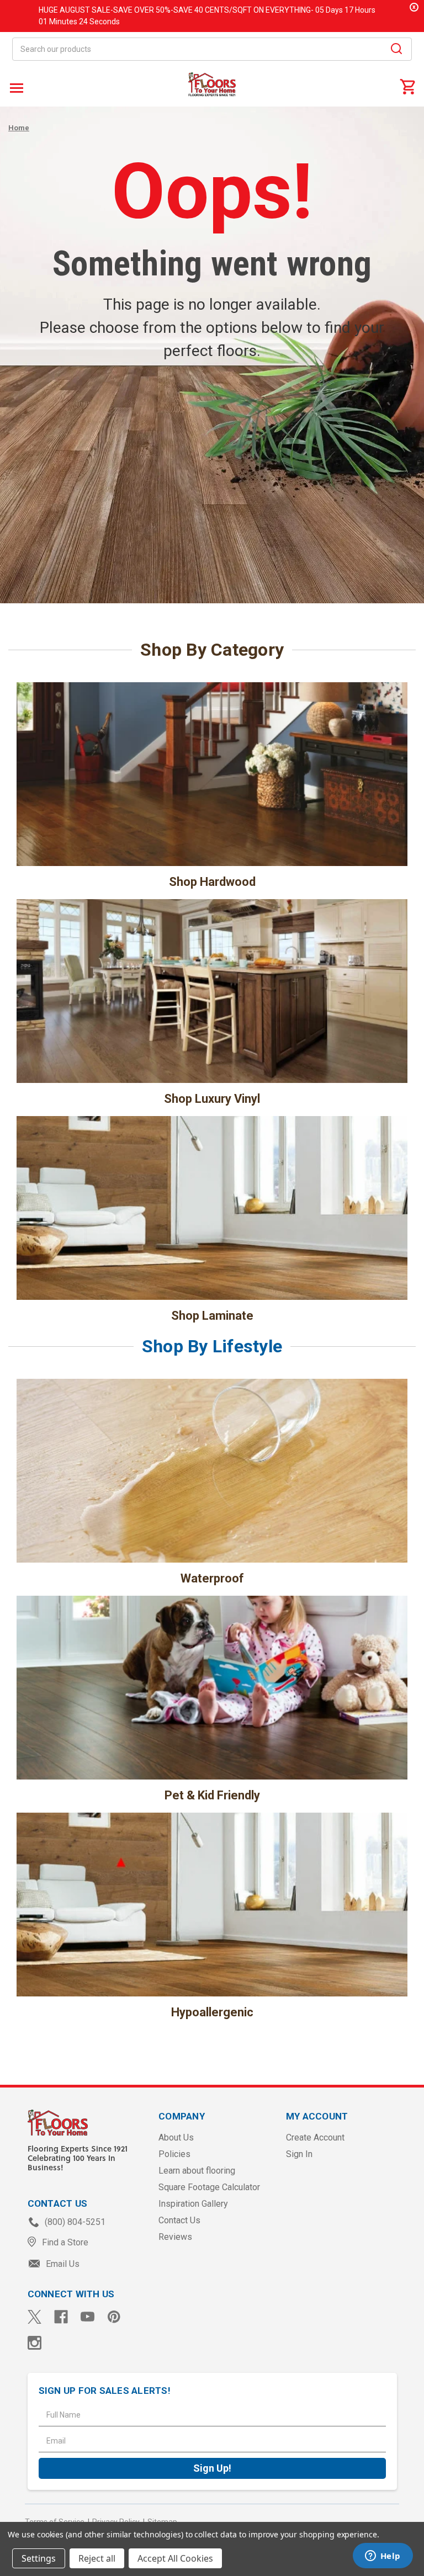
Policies (174, 2154)
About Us (176, 2137)
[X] (35, 2317)
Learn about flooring (197, 2171)
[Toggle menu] (15, 87)
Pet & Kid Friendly (212, 1795)
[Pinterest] (114, 2317)
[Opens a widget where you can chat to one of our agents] (383, 2557)
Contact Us (179, 2220)
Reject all (97, 2558)
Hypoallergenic (212, 2012)
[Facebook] (61, 2317)
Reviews (175, 2237)
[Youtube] (88, 2317)
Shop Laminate (212, 1316)
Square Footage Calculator (209, 2187)
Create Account (315, 2137)
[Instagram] (35, 2343)
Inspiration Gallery (193, 2204)
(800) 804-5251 (74, 2222)
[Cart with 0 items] (407, 86)
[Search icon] (396, 50)
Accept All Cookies (175, 2558)
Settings (39, 2558)
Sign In (299, 2154)
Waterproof (212, 1578)
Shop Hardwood (212, 882)
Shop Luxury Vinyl (212, 1099)
